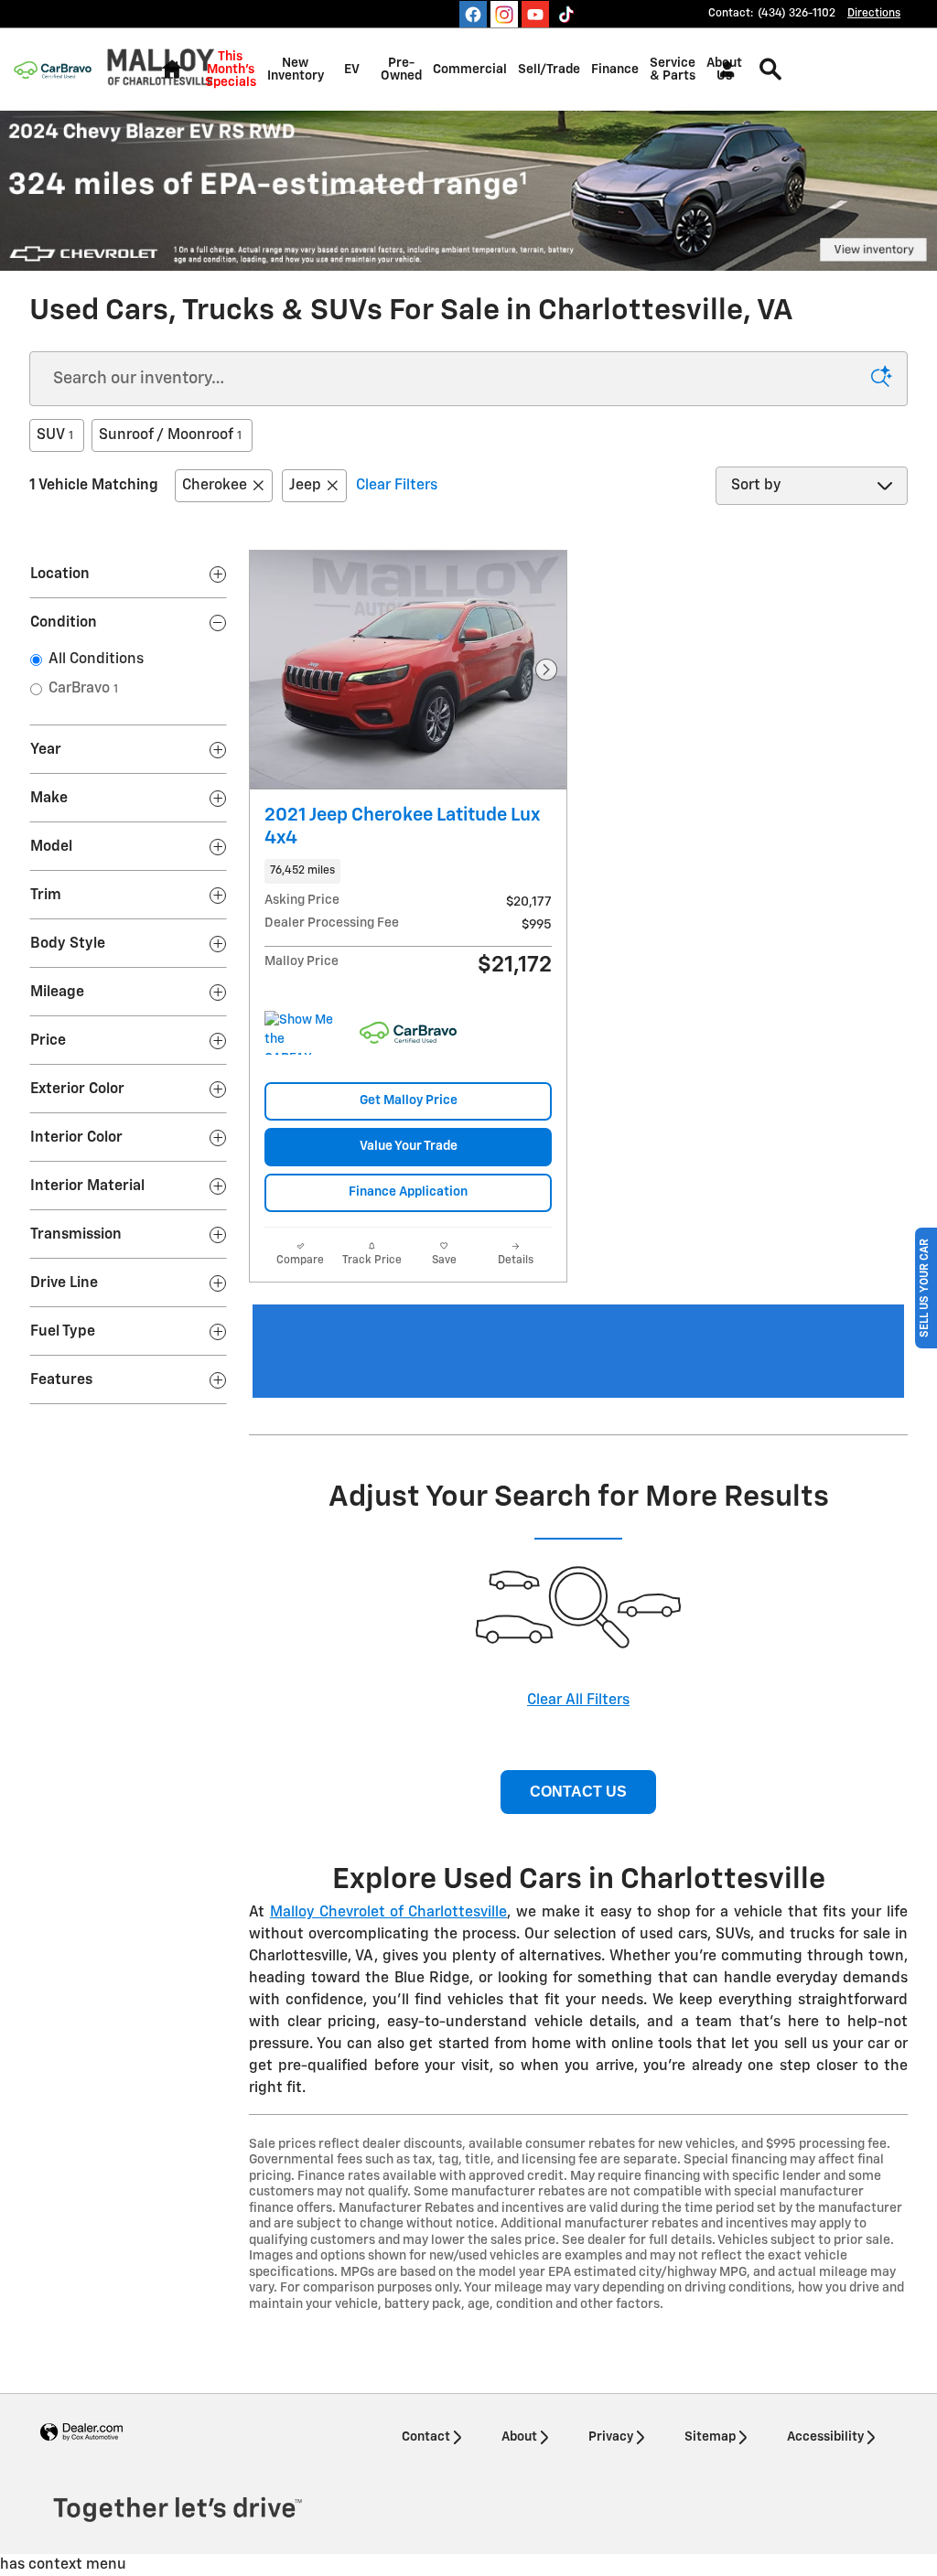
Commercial (470, 70)
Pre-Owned (401, 70)
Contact (426, 2437)
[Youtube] (535, 15)
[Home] (53, 70)
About (519, 2437)
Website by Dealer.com (81, 2433)
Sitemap (710, 2437)
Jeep (305, 486)
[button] (408, 871)
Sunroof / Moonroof (170, 435)
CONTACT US (578, 1792)
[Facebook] (473, 15)
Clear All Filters (578, 1701)
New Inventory (296, 70)
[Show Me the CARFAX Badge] (299, 1033)
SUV (55, 435)
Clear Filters (397, 486)
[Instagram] (504, 15)
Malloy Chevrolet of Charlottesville (388, 1913)
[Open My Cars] (722, 70)
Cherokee (215, 486)
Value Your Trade (409, 1146)
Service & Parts (673, 70)
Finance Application (408, 1192)
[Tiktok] (566, 15)
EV (352, 70)
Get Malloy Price (409, 1100)
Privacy (611, 2437)
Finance (615, 70)
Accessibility (825, 2437)
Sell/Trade (549, 70)
